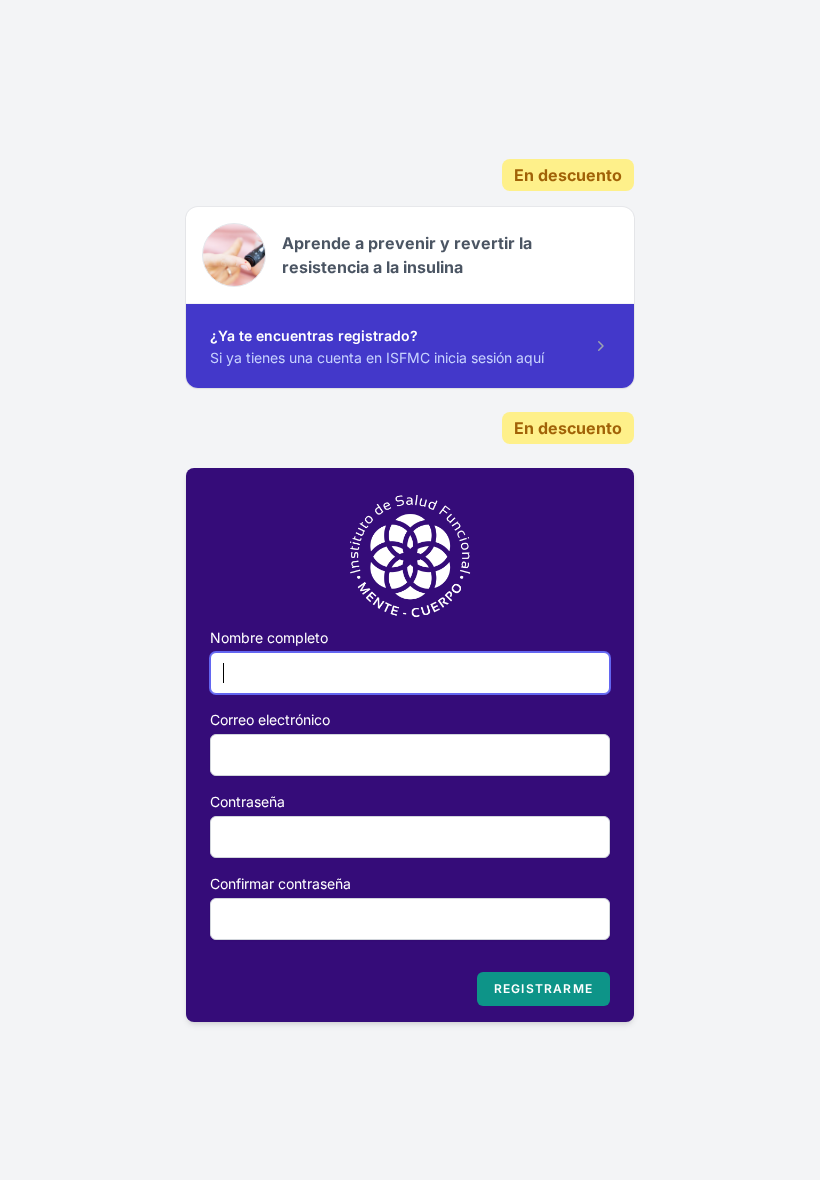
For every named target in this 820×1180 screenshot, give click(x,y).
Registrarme (543, 988)
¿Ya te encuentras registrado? (314, 335)
